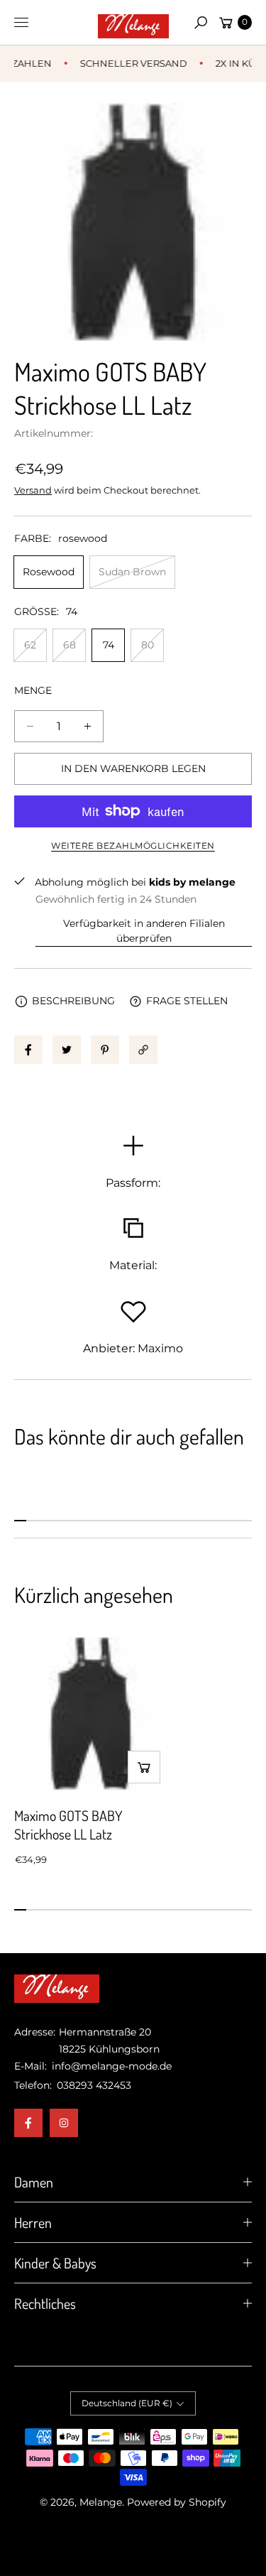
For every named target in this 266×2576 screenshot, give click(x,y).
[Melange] (133, 23)
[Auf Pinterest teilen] (105, 1050)
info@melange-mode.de (110, 2066)
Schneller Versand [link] (127, 63)
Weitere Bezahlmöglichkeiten (133, 846)
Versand (33, 490)
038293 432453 (94, 2085)
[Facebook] (28, 2123)
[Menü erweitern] (21, 23)
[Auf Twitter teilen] (67, 1050)
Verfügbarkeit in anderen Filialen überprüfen (144, 931)
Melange (101, 2502)
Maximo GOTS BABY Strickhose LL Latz (68, 1825)
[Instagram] (64, 2123)
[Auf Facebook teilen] (28, 1050)
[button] (201, 23)
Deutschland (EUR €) (127, 2403)
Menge (33, 690)
